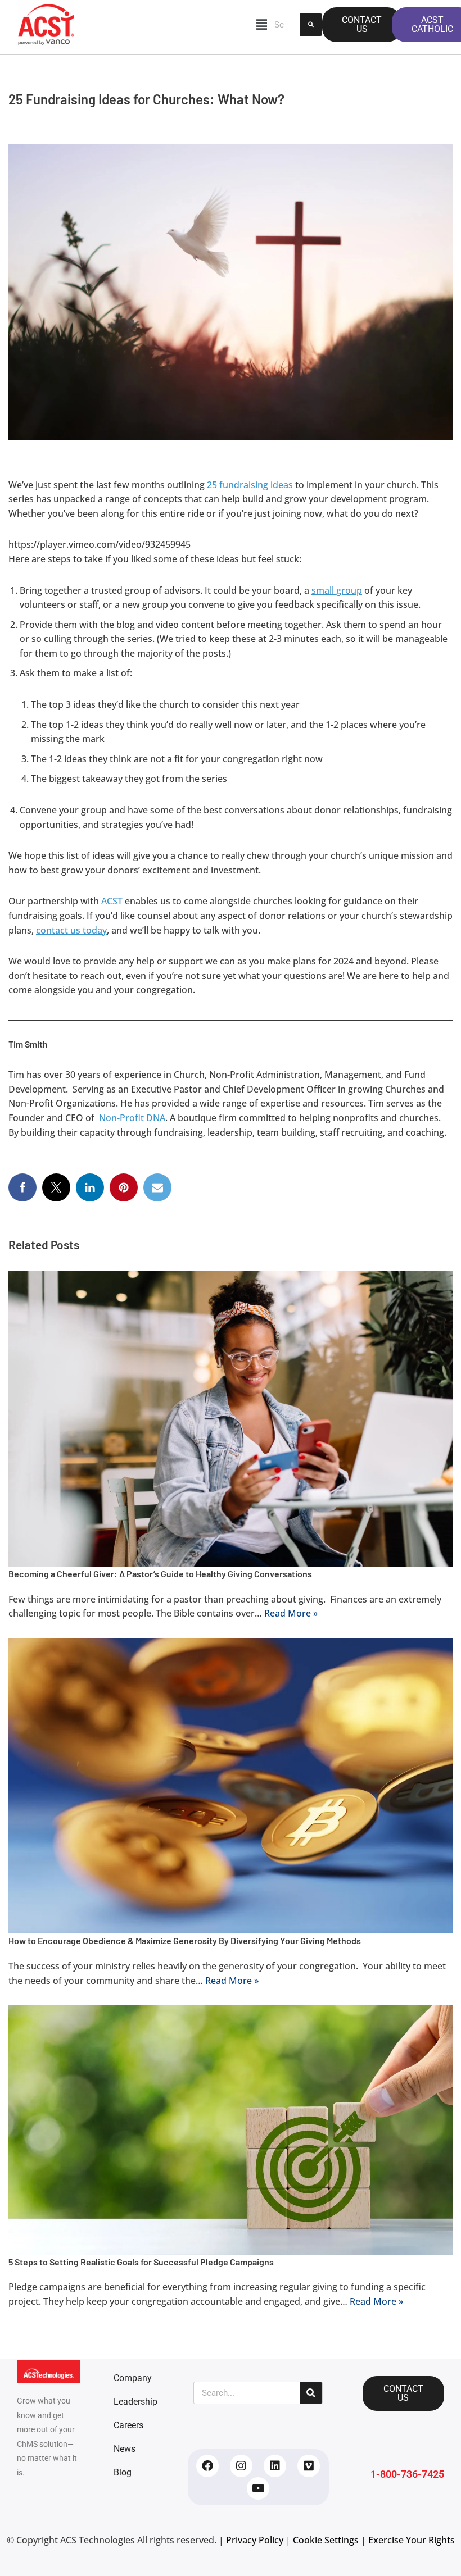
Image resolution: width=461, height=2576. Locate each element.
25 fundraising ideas (250, 485)
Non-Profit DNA (131, 1118)
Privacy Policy (255, 2540)
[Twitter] (56, 1187)
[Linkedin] (275, 2466)
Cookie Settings (326, 2540)
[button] (180, 25)
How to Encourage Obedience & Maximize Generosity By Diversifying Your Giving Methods (185, 1940)
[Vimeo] (309, 2466)
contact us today (71, 930)
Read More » (291, 1613)
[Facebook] (22, 1187)
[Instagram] (241, 2466)
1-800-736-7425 (407, 2474)
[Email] (157, 1187)
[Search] (311, 25)
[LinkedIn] (90, 1187)
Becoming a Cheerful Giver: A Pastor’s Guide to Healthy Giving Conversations (160, 1574)
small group (337, 590)
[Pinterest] (124, 1187)
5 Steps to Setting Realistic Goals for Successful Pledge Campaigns (141, 2262)
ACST (112, 901)
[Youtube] (258, 2488)
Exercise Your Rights (412, 2540)
